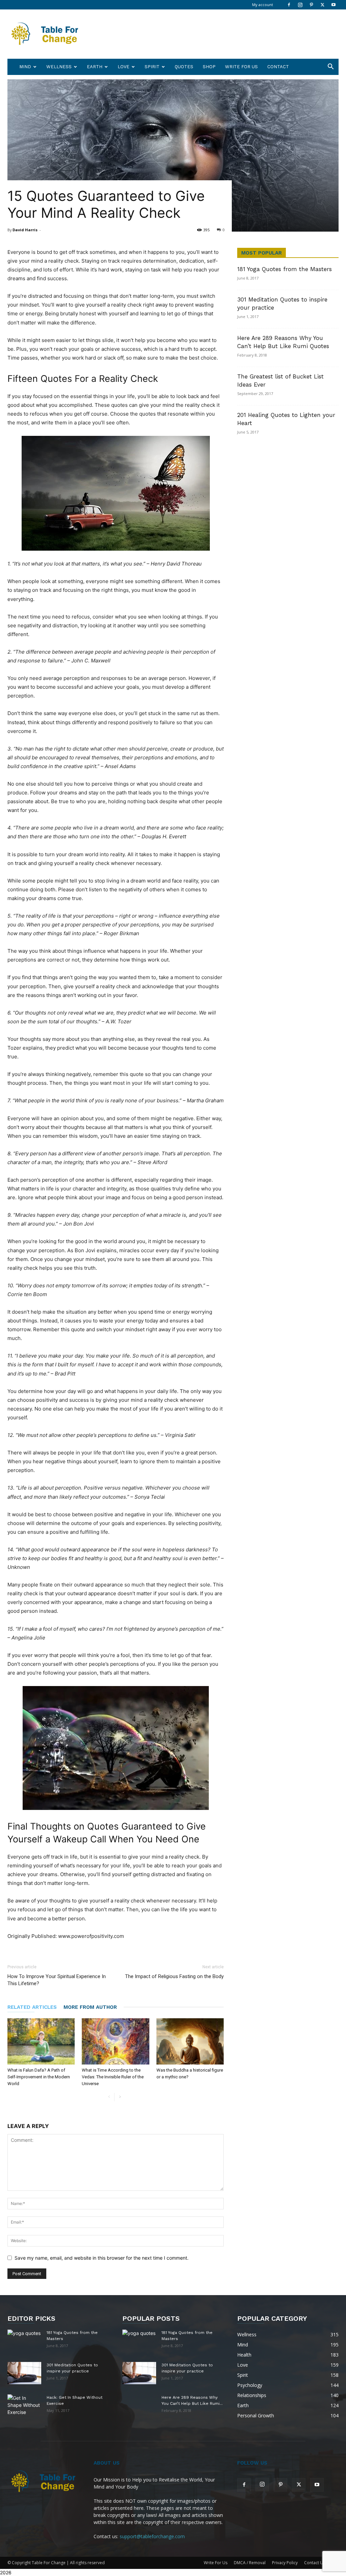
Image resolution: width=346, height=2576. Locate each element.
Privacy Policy (285, 2563)
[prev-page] (109, 2097)
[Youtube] (333, 5)
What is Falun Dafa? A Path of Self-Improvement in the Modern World (39, 2077)
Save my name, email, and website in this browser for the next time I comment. (102, 2258)
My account (263, 5)
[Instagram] (300, 5)
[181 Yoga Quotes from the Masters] (24, 2338)
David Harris (25, 230)
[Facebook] (289, 5)
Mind (25, 67)
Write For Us (241, 67)
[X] (322, 5)
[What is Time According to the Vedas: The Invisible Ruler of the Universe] (115, 2041)
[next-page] (120, 2097)
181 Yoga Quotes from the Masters (285, 269)
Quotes (184, 67)
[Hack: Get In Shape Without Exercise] (24, 2405)
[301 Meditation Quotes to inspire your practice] (24, 2373)
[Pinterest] (311, 5)
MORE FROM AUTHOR (90, 2007)
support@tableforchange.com (152, 2536)
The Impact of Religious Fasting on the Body (174, 1976)
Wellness (59, 67)
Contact (278, 67)
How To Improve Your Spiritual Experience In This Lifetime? (57, 1980)
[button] (330, 67)
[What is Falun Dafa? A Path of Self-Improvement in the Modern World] (41, 2041)
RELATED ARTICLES (32, 2007)
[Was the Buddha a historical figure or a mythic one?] (190, 2041)
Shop (209, 67)
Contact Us (315, 2563)
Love (123, 67)
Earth (95, 67)
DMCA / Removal (250, 2563)
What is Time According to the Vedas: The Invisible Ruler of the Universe (113, 2077)
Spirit (152, 67)
